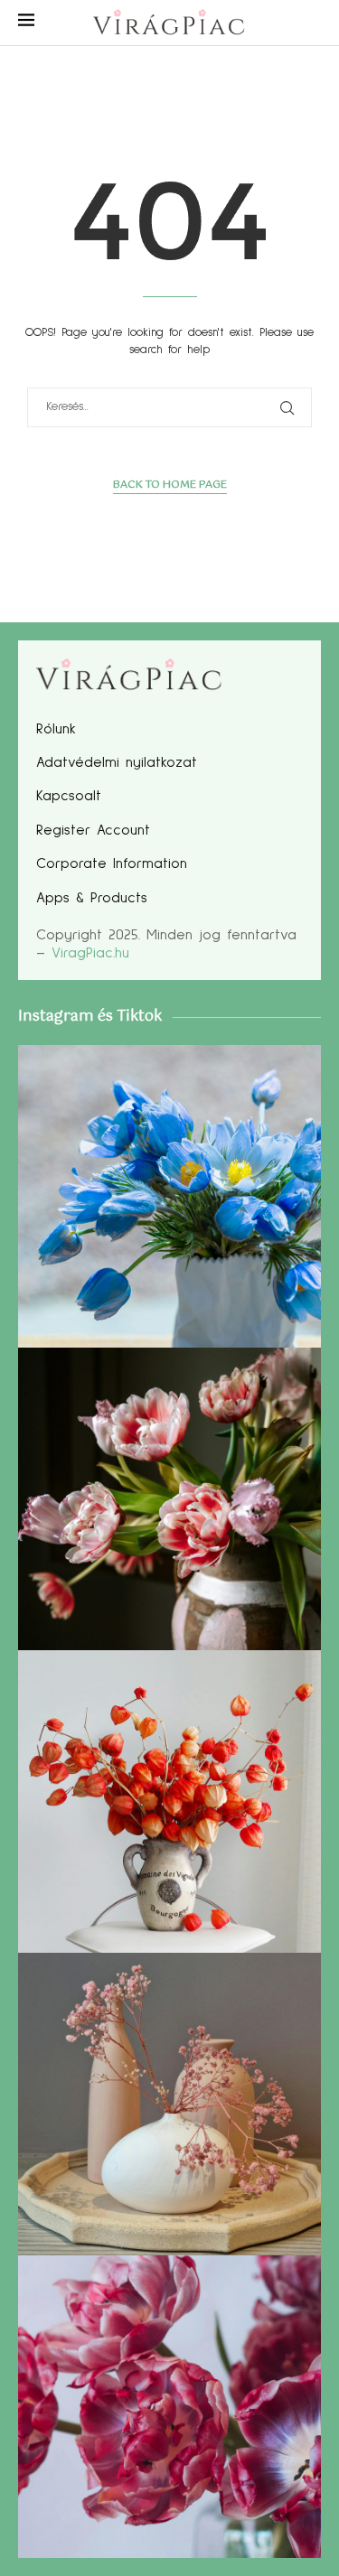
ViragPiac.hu (90, 953)
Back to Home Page (170, 485)
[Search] (312, 24)
